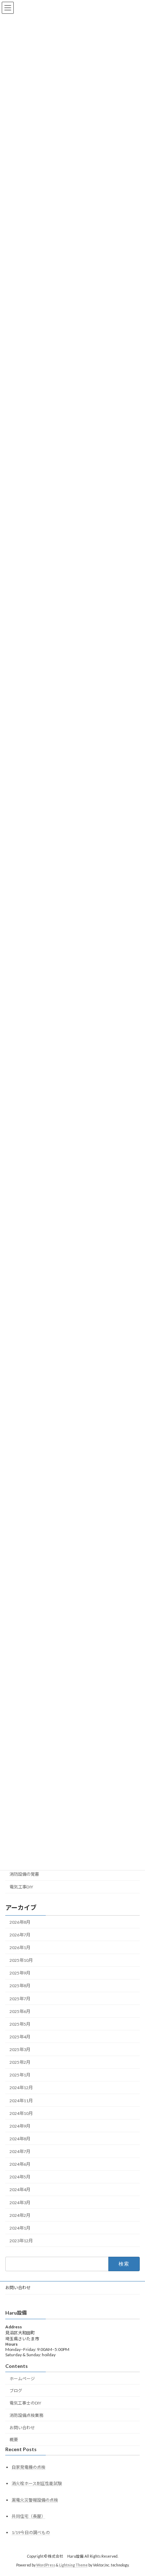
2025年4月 (20, 2037)
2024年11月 (21, 2101)
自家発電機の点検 (29, 2467)
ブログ (16, 2391)
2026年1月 (20, 1948)
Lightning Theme (73, 2565)
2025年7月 (20, 1999)
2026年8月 (20, 1922)
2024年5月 (20, 2177)
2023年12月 (21, 2241)
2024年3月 (20, 2203)
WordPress (46, 2565)
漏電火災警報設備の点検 (35, 2500)
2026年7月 (20, 1935)
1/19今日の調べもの (31, 2532)
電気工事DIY (21, 1887)
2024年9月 (20, 2126)
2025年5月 (20, 2024)
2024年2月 (20, 2215)
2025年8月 (20, 1986)
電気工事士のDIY (25, 2403)
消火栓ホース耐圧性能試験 (37, 2484)
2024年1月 (20, 2228)
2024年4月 (20, 2190)
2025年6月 (20, 2011)
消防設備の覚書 (24, 1874)
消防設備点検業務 (26, 2415)
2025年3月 (20, 2049)
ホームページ (22, 2379)
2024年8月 (20, 2139)
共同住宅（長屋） (29, 2516)
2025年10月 (21, 1960)
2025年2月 (20, 2062)
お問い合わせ (18, 2288)
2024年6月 (20, 2164)
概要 (14, 2440)
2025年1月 (20, 2075)
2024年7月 (20, 2151)
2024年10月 (21, 2113)
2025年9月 (20, 1973)
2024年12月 (21, 2088)
